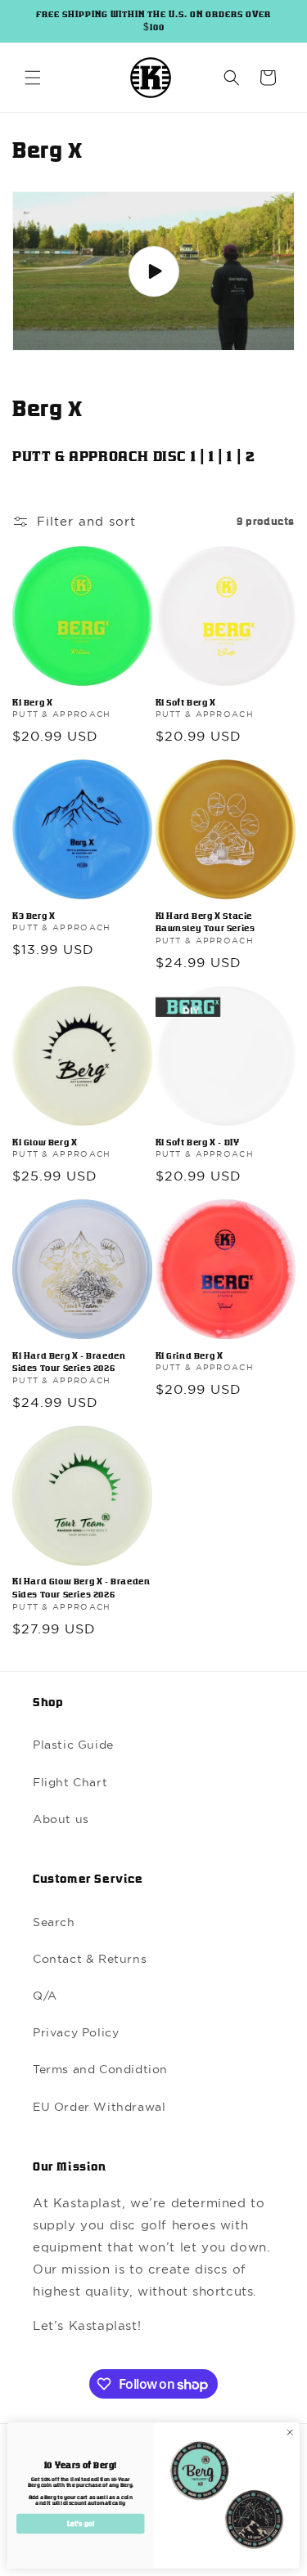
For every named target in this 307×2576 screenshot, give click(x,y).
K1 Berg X (32, 702)
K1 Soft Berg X (186, 702)
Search (54, 1922)
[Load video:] (153, 271)
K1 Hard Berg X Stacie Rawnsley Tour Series (205, 922)
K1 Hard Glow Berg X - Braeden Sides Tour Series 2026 (81, 1588)
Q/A (45, 1996)
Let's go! (81, 2523)
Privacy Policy (76, 2032)
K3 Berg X (34, 916)
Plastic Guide (73, 1745)
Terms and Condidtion (100, 2069)
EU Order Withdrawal (99, 2107)
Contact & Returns (90, 1959)
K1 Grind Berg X (190, 1355)
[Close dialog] (290, 2432)
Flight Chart (70, 1782)
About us (61, 1819)
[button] (33, 78)
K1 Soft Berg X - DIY (198, 1142)
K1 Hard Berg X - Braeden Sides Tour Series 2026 (69, 1362)
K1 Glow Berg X (45, 1142)
